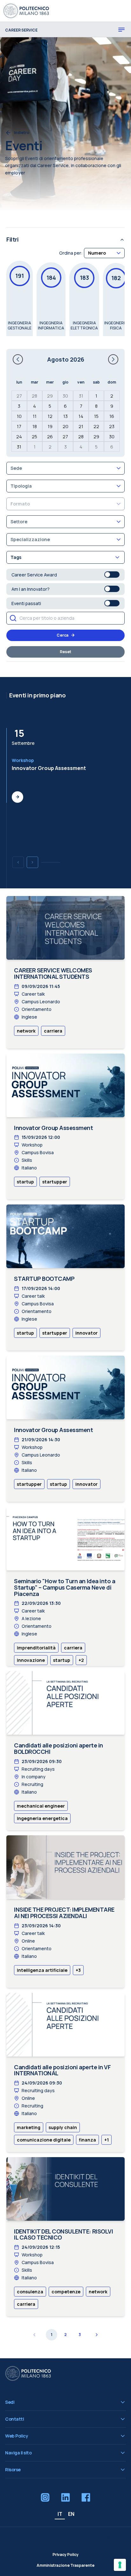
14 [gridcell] (81, 416)
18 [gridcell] (35, 426)
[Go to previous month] (18, 359)
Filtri (12, 239)
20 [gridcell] (65, 426)
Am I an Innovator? (31, 589)
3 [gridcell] (19, 406)
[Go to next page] (96, 2335)
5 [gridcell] (50, 406)
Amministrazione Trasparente (65, 2565)
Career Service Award (34, 575)
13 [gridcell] (65, 416)
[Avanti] (32, 862)
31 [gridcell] (81, 396)
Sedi (10, 2402)
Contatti (14, 2419)
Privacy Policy (65, 2555)
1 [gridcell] (96, 396)
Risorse (13, 2470)
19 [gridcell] (50, 426)
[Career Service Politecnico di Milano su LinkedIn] (65, 2497)
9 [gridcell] (112, 406)
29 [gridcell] (50, 396)
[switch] (112, 575)
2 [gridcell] (112, 396)
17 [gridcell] (19, 426)
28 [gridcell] (34, 396)
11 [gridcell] (35, 416)
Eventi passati (26, 603)
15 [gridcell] (96, 416)
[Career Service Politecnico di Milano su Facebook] (86, 2497)
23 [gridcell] (112, 426)
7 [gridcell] (81, 406)
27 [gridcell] (19, 396)
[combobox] (104, 253)
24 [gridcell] (19, 437)
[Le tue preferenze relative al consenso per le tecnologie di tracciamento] (120, 2565)
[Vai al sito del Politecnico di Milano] (27, 11)
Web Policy (17, 2436)
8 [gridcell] (96, 406)
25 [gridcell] (34, 437)
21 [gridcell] (81, 426)
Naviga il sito (18, 2453)
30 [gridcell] (65, 396)
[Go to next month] (113, 359)
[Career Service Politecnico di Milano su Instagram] (45, 2497)
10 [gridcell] (19, 416)
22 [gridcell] (96, 426)
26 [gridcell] (50, 437)
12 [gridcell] (50, 416)
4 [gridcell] (34, 406)
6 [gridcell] (65, 406)
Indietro (22, 133)
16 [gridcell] (112, 416)
